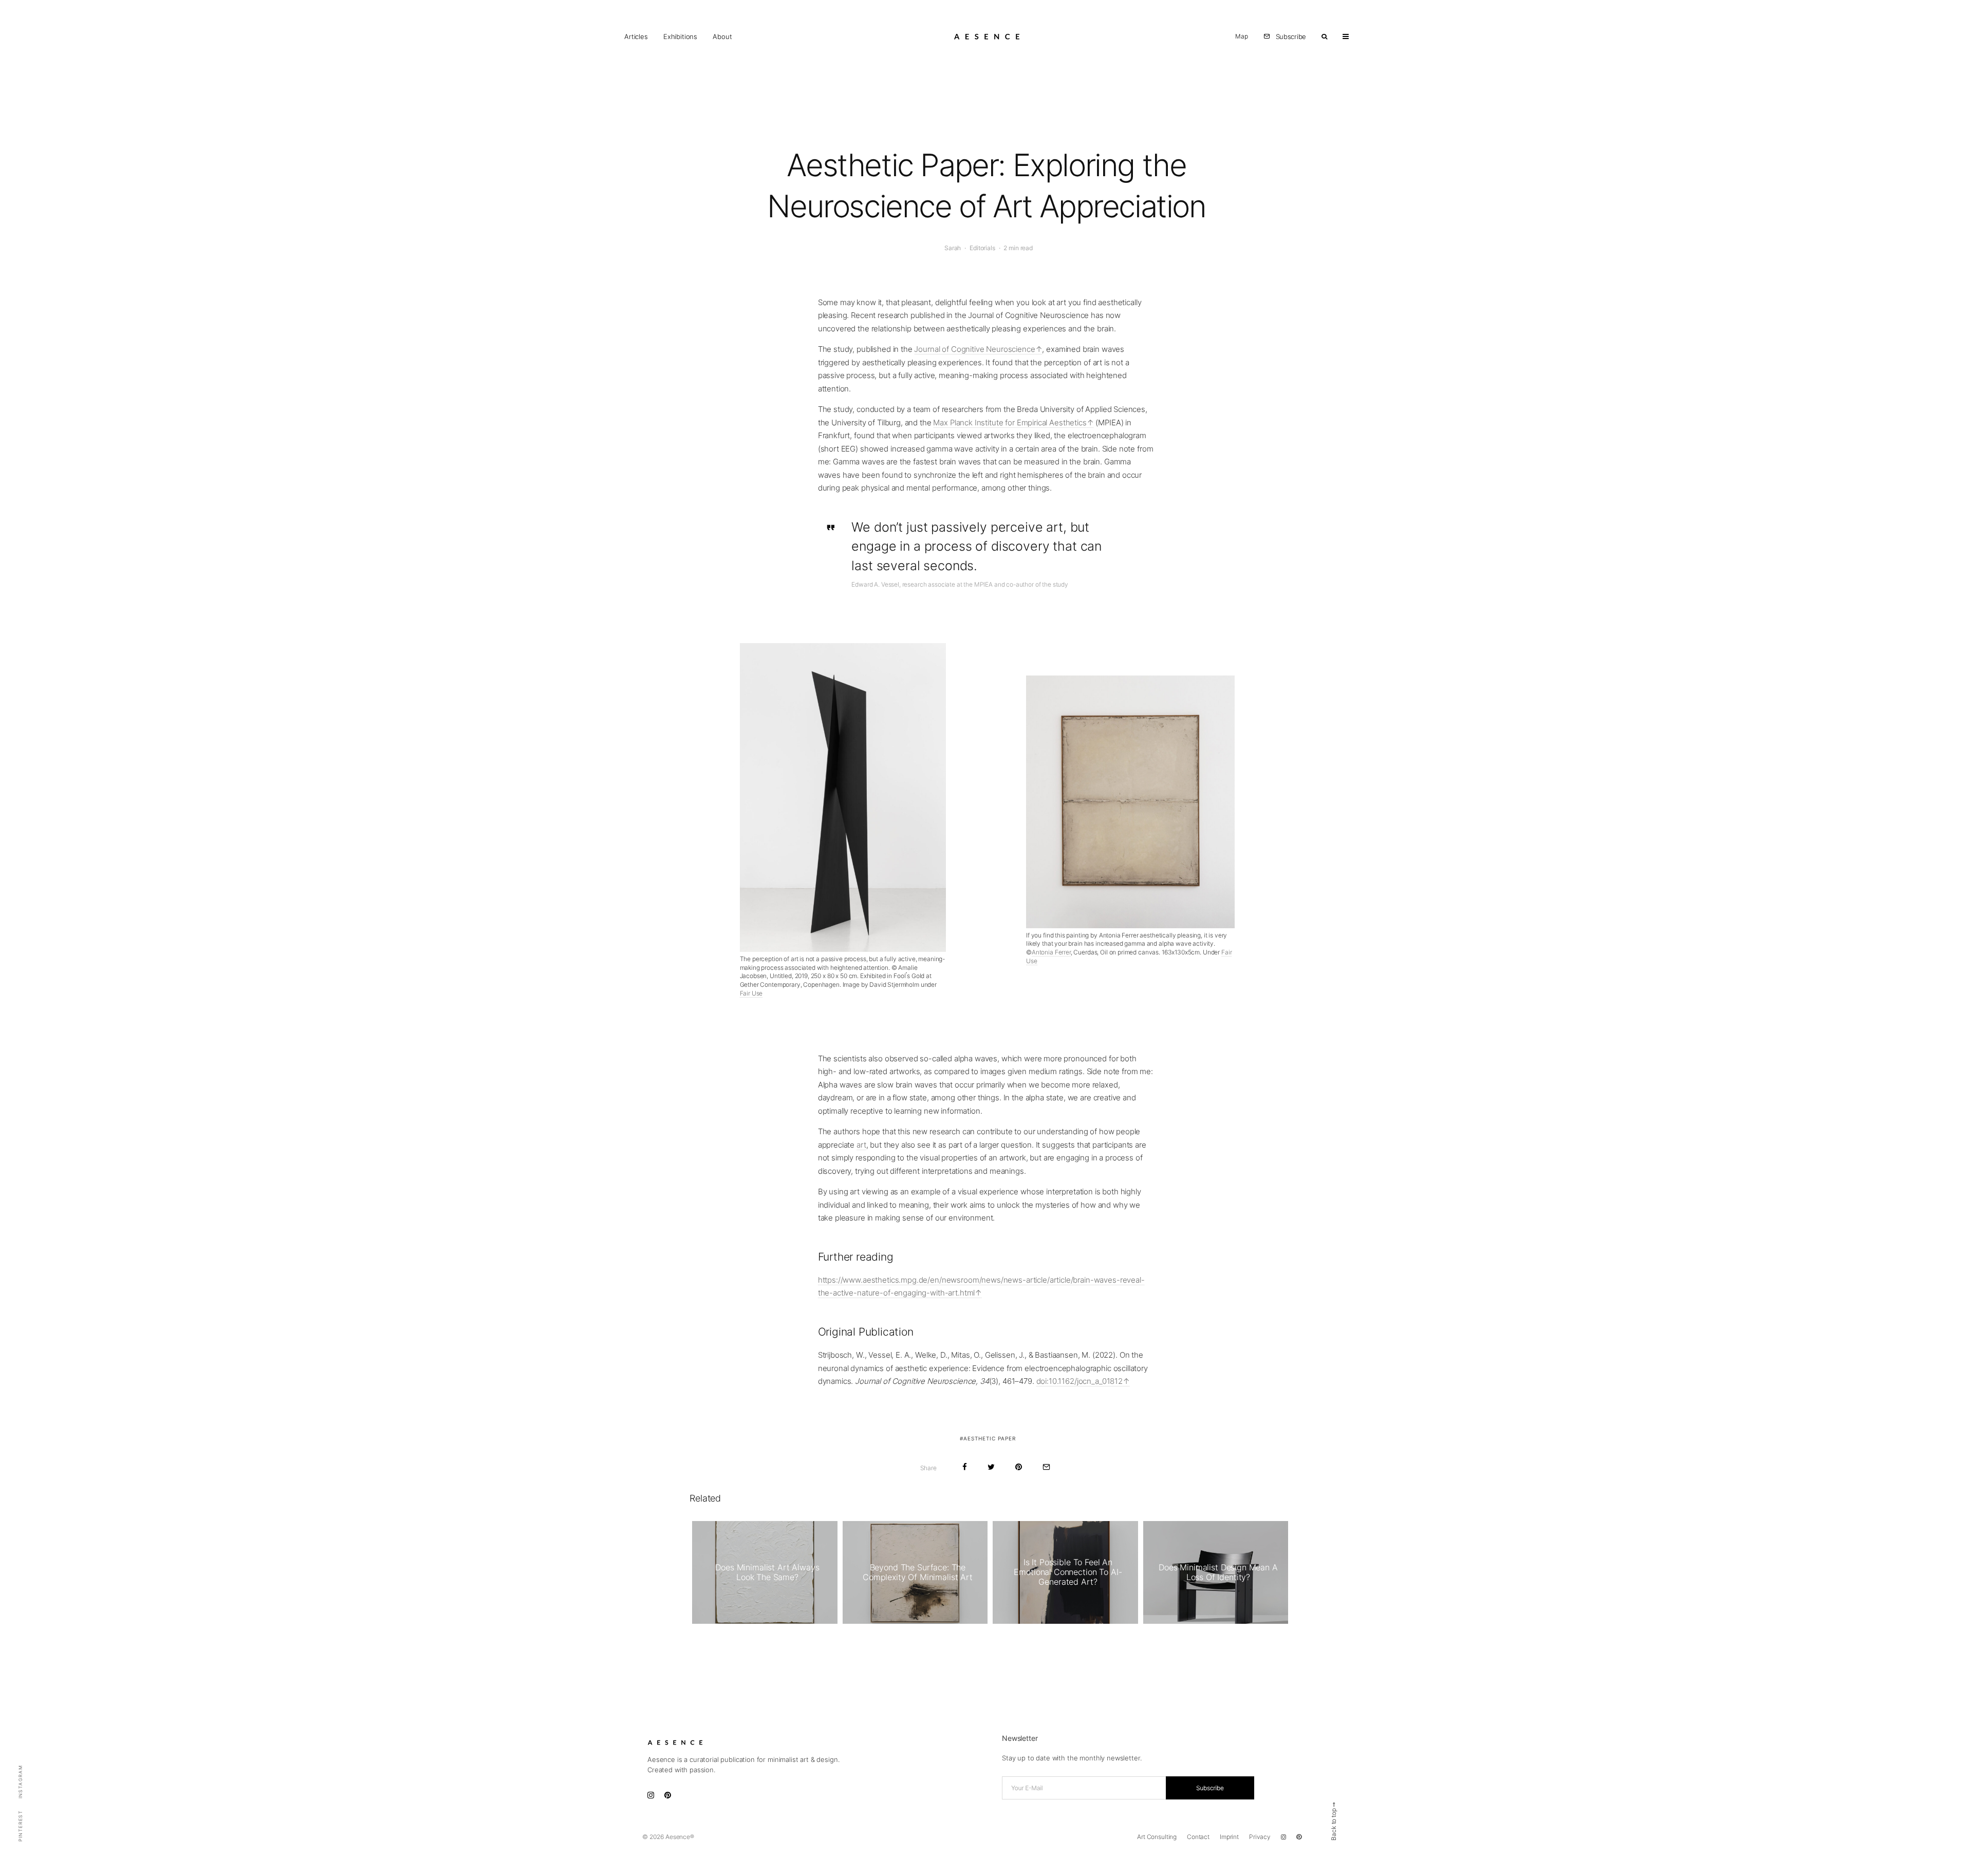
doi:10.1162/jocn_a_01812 (1079, 1381)
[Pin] (1019, 1467)
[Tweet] (991, 1467)
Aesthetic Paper (990, 1438)
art (861, 1145)
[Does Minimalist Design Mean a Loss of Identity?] (1216, 1572)
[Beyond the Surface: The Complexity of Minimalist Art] (915, 1572)
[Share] (965, 1467)
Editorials (982, 248)
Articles (636, 36)
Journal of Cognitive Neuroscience (974, 349)
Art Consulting (1157, 1837)
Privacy (1260, 1837)
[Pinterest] (1299, 1837)
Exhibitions (680, 36)
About (722, 36)
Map (1242, 36)
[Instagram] (1283, 1837)
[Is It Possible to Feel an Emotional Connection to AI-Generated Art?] (1065, 1572)
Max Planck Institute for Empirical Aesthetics (1010, 423)
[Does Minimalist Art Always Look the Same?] (765, 1572)
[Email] (1046, 1467)
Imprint (1229, 1837)
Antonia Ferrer (1051, 952)
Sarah (953, 248)
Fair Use (751, 993)
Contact (1198, 1837)
